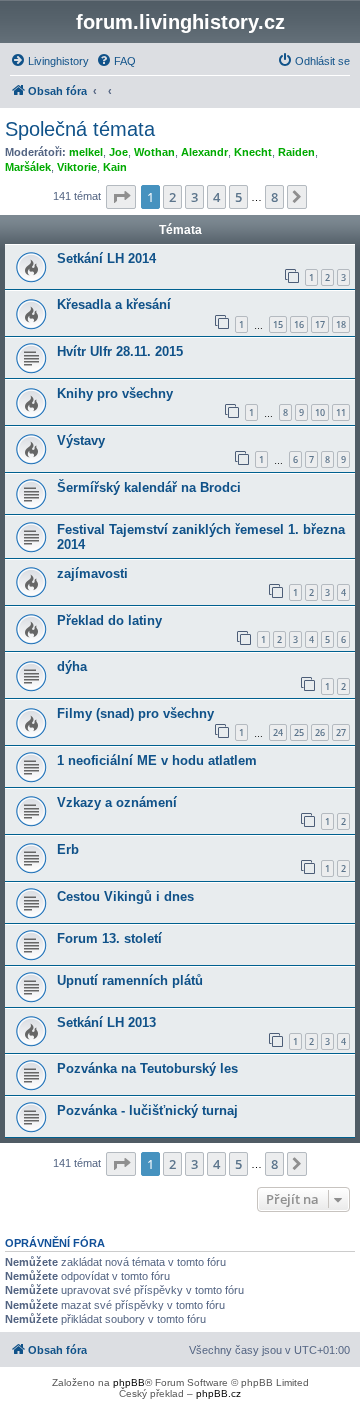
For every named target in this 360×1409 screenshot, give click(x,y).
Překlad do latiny (109, 620)
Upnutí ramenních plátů (130, 980)
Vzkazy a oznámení (117, 802)
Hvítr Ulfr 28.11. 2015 (120, 351)
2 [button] (172, 197)
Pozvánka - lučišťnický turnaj (147, 1110)
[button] (121, 197)
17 (320, 324)
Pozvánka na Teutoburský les (147, 1068)
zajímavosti (92, 573)
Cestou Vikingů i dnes (125, 896)
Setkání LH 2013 (106, 1022)
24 (278, 732)
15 (278, 324)
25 (299, 732)
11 (341, 412)
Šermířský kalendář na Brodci (149, 487)
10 (320, 412)
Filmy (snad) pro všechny (135, 713)
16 (299, 324)
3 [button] (194, 197)
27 (341, 732)
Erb (68, 849)
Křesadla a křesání (114, 304)
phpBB (129, 1382)
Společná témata (80, 129)
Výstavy (81, 440)
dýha (72, 666)
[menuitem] (49, 61)
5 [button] (238, 197)
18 (341, 324)
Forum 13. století (109, 938)
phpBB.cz (218, 1393)
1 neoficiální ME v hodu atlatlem (157, 760)
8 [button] (274, 197)
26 (320, 732)
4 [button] (216, 197)
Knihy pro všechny (115, 393)
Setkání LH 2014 (106, 258)
